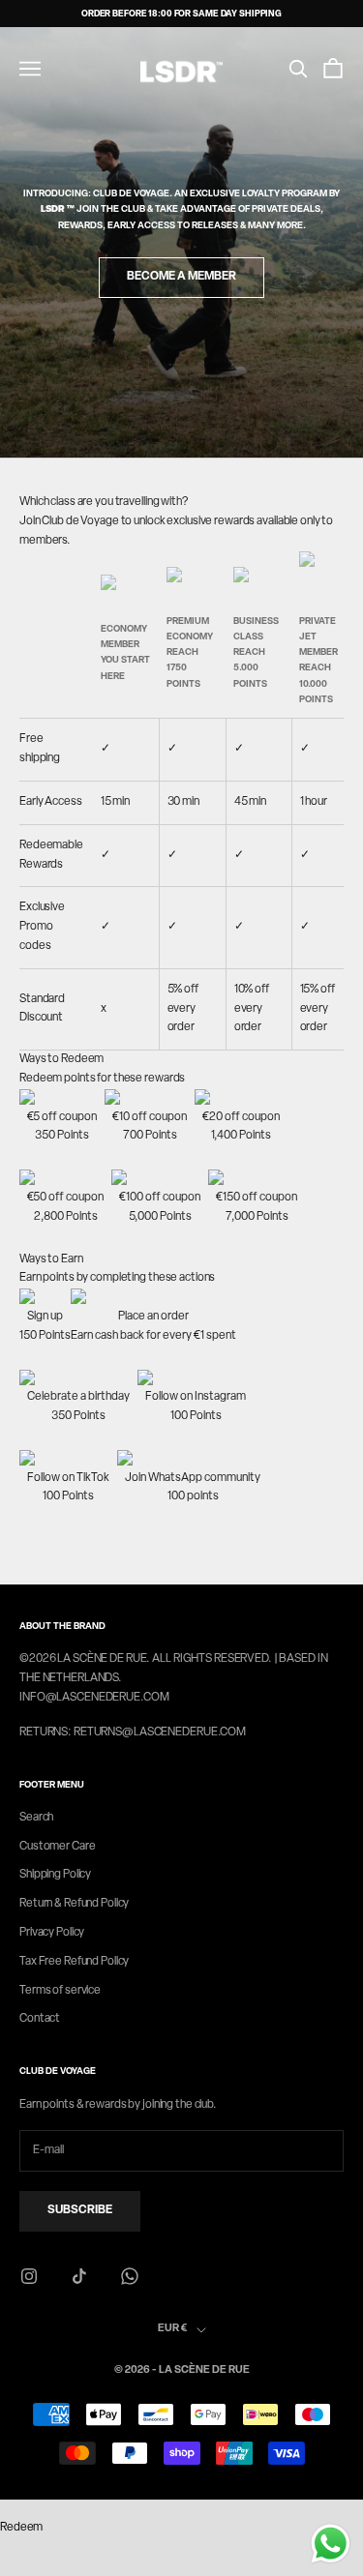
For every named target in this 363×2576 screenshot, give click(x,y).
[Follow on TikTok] (79, 2276)
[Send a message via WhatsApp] (331, 2544)
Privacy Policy (52, 1933)
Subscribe (80, 2210)
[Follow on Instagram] (29, 2276)
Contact (40, 2019)
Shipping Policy (55, 1875)
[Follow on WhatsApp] (130, 2276)
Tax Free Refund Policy (74, 1962)
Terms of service (60, 1991)
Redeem (21, 2528)
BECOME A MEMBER (181, 277)
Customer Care (57, 1847)
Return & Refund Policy (74, 1904)
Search (36, 1818)
